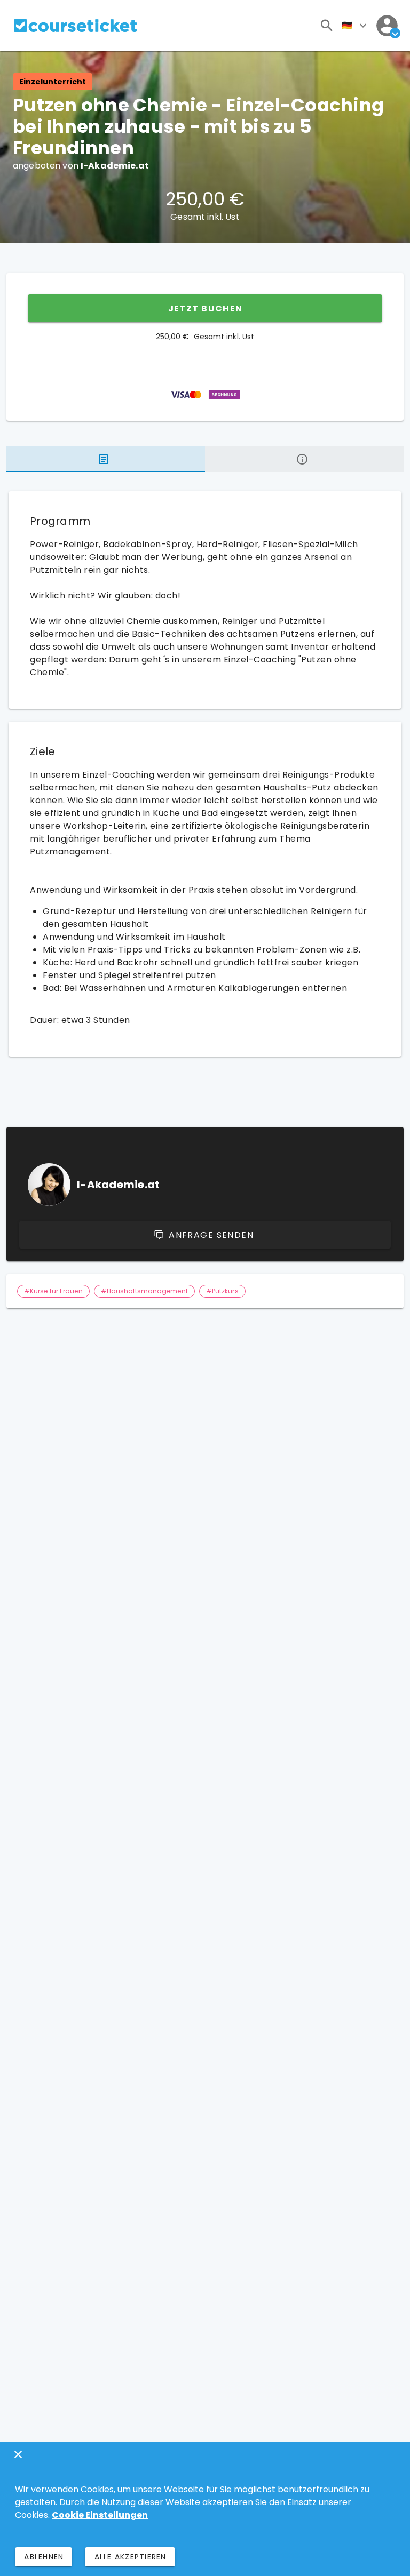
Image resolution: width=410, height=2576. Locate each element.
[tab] (106, 459)
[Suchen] (327, 26)
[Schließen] (18, 2454)
